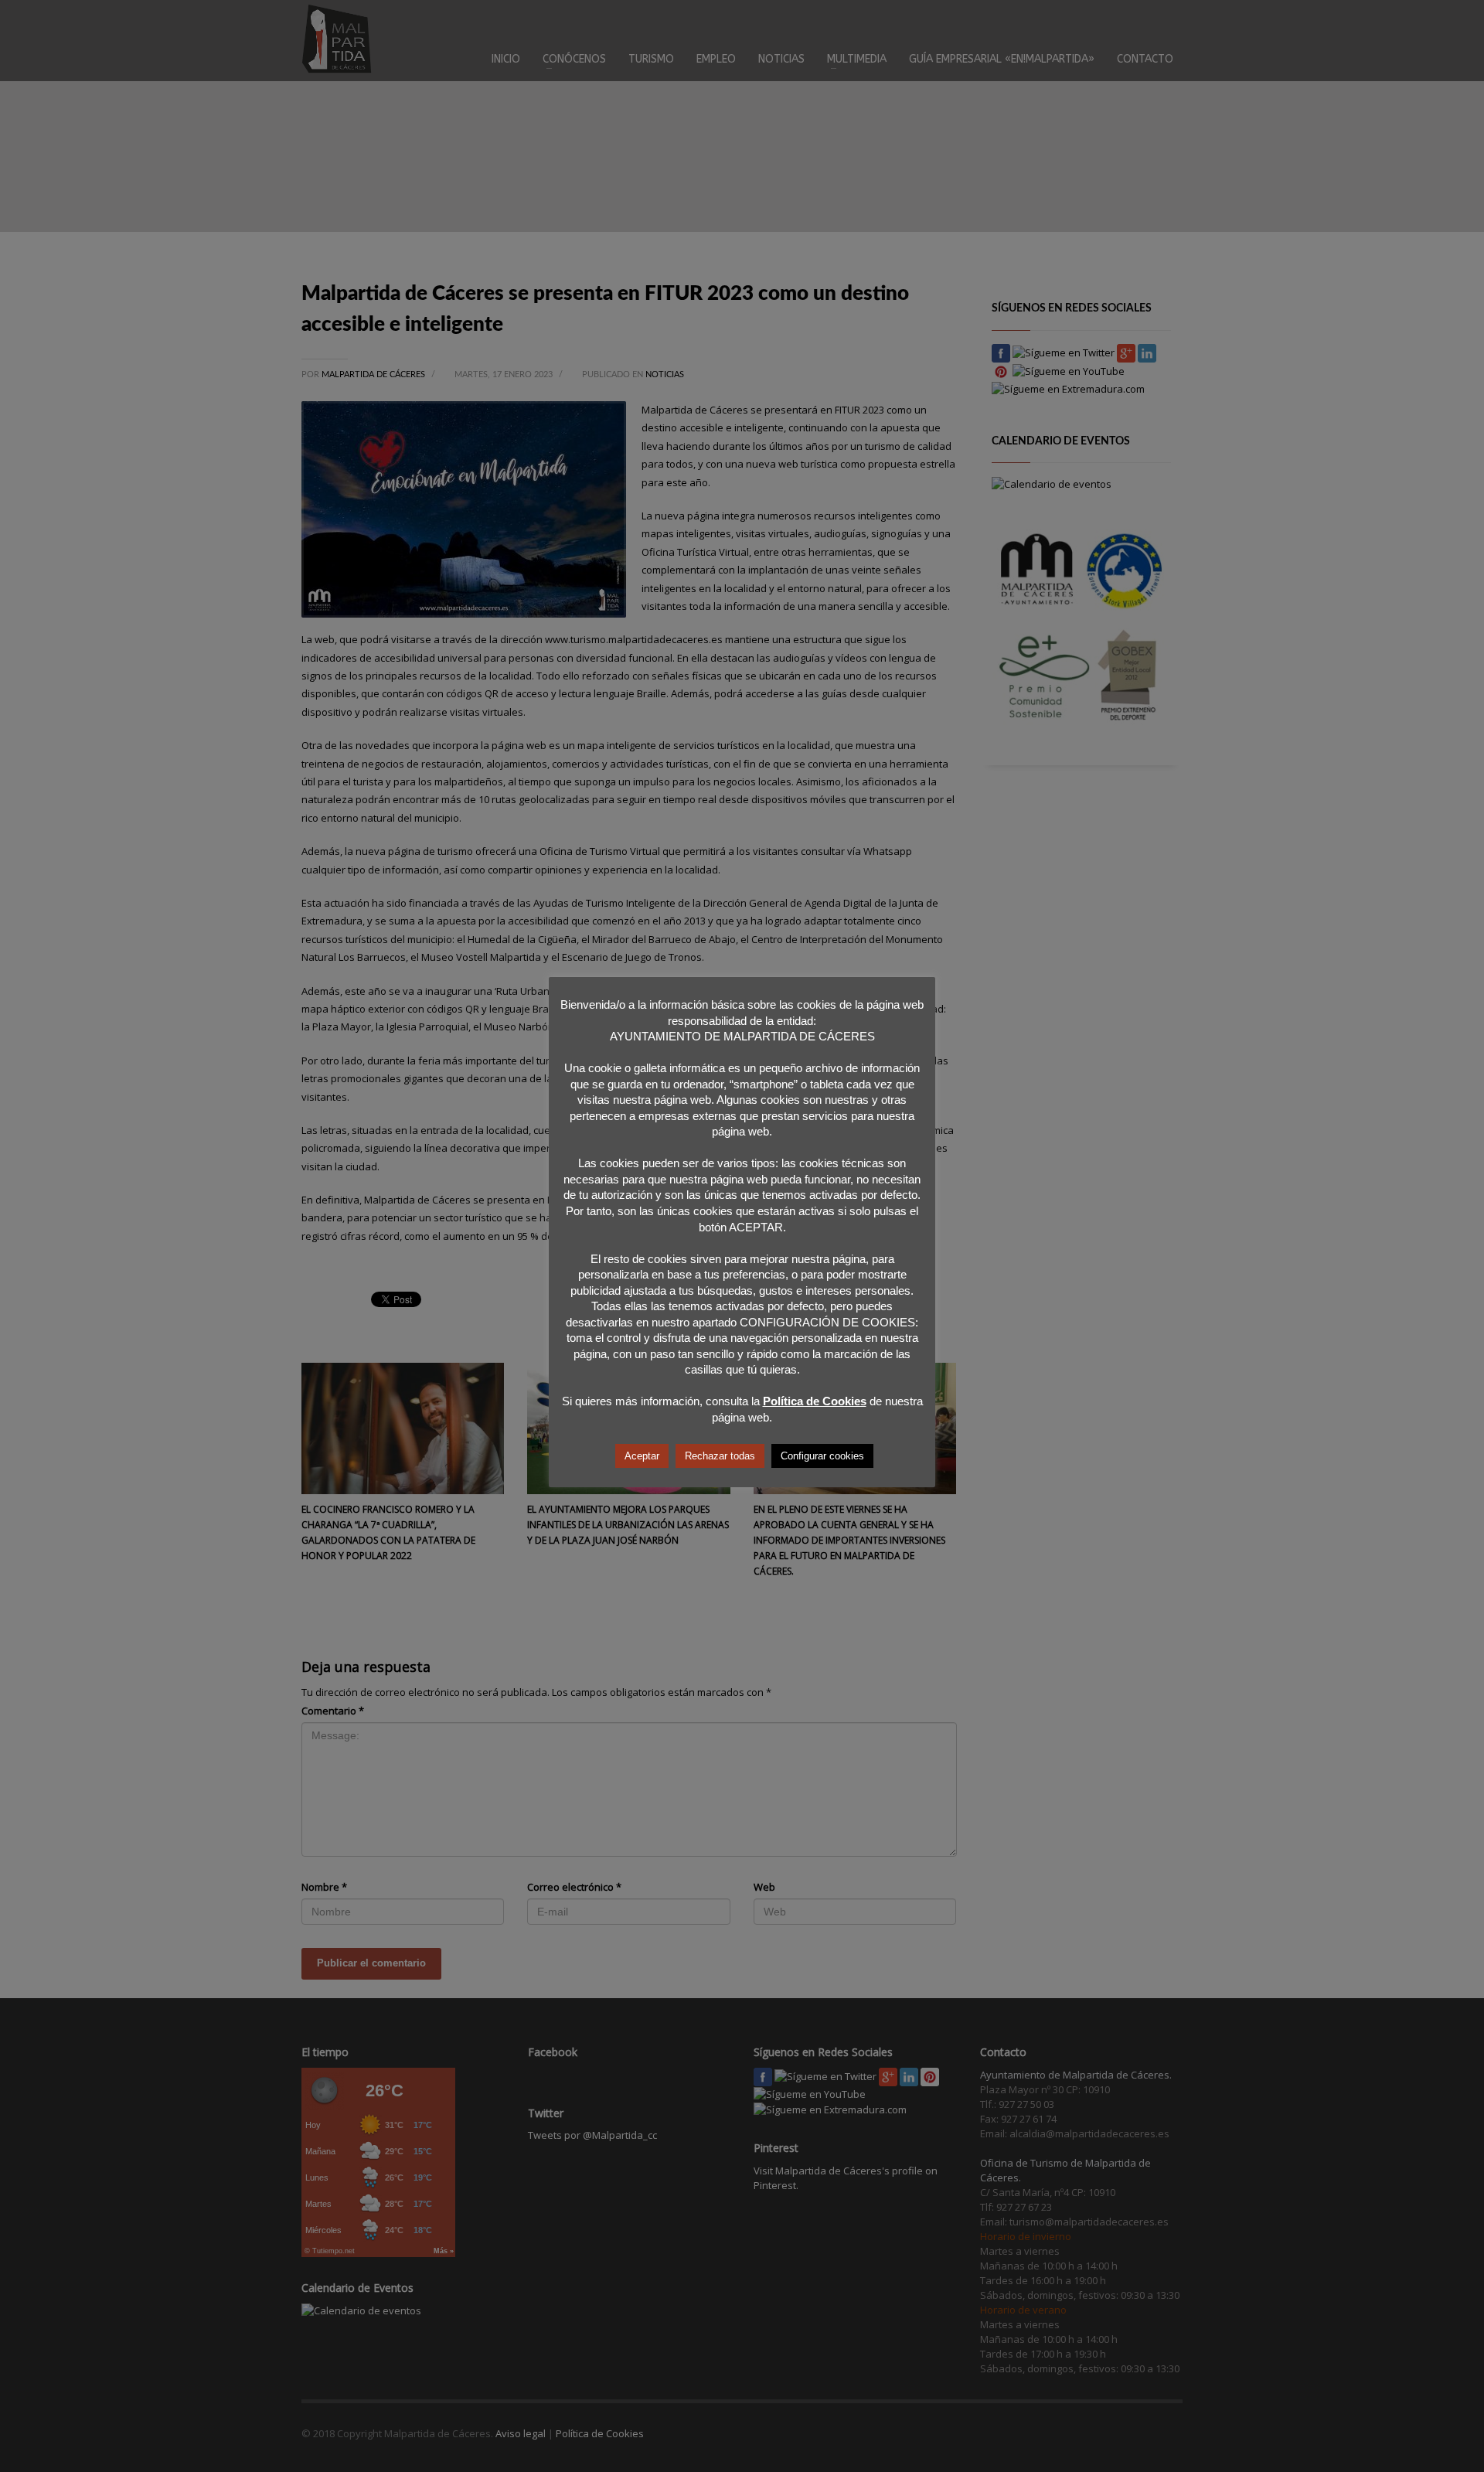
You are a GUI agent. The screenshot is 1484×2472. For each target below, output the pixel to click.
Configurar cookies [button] (822, 1456)
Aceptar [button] (642, 1456)
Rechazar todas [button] (720, 1456)
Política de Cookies (815, 1401)
